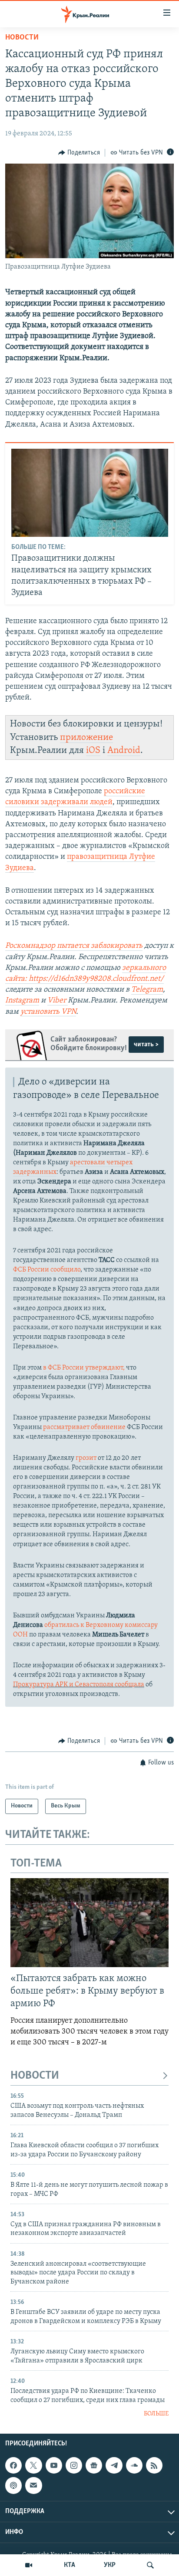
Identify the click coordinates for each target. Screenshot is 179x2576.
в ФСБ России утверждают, (84, 1368)
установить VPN (48, 1012)
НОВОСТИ (35, 2076)
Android (124, 751)
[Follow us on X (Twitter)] (33, 2465)
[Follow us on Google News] (94, 2465)
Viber (58, 1001)
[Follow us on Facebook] (13, 2465)
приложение (86, 738)
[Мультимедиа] (29, 2565)
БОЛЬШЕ (156, 2414)
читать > (146, 1045)
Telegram (147, 990)
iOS (93, 751)
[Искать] (150, 2565)
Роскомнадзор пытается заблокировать (74, 946)
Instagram (22, 1001)
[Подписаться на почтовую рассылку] (33, 2485)
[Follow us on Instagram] (74, 2465)
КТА (70, 2565)
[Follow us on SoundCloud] (134, 2465)
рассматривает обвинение (84, 1427)
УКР (110, 2565)
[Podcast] (13, 2485)
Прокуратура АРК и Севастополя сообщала (79, 1685)
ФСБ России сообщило (47, 1270)
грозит (86, 1458)
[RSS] (154, 2465)
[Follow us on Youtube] (54, 2465)
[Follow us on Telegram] (114, 2465)
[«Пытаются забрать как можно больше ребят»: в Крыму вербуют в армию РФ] (89, 1923)
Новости (22, 38)
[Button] (79, 153)
